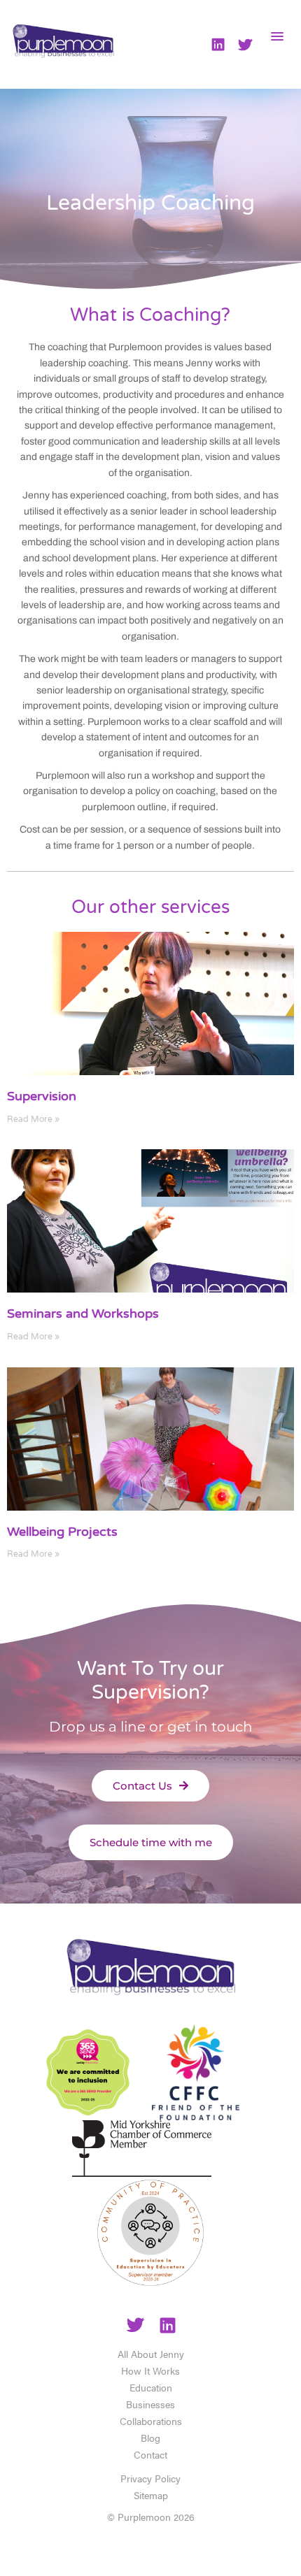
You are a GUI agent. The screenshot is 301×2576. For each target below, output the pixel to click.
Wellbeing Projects (62, 1532)
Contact (150, 2454)
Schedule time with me (151, 1842)
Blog (150, 2438)
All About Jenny (151, 2354)
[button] (278, 36)
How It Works (150, 2370)
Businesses (150, 2404)
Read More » (33, 1119)
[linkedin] (168, 2327)
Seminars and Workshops (83, 1314)
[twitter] (135, 2327)
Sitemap (151, 2495)
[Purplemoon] (150, 1972)
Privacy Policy (150, 2478)
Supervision (42, 1096)
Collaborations (151, 2421)
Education (151, 2387)
